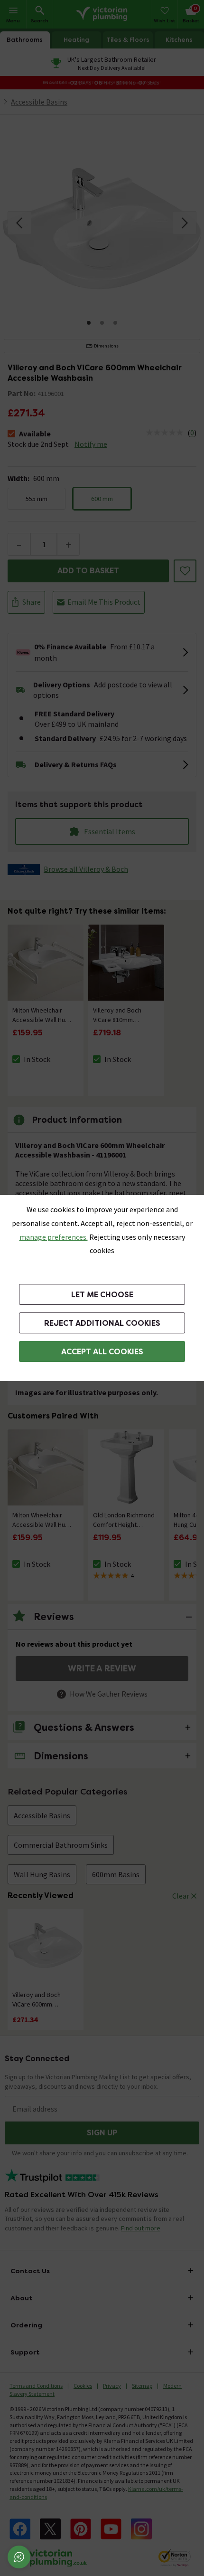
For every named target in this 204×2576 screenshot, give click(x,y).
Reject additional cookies (102, 1323)
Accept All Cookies (102, 1352)
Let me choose (102, 1295)
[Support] (19, 2557)
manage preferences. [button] (54, 1237)
